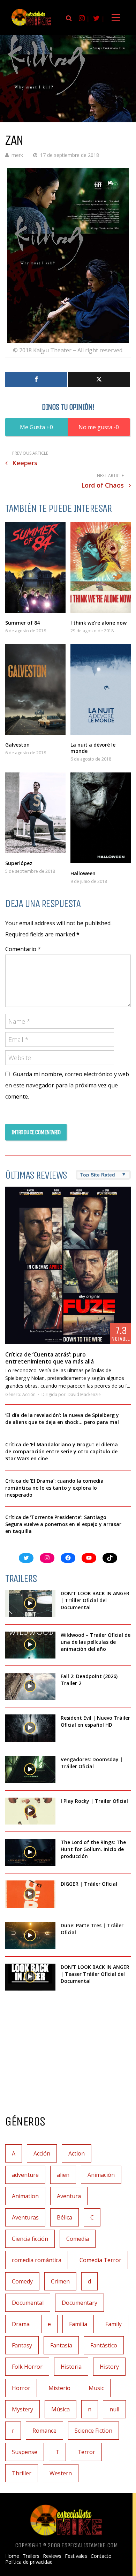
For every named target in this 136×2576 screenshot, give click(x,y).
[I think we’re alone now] (101, 567)
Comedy (22, 2281)
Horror (21, 2388)
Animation (25, 2196)
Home (12, 2556)
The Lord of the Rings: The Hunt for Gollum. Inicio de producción (93, 1849)
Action (77, 2153)
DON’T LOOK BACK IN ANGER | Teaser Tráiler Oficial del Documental (95, 1974)
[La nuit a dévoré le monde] (101, 690)
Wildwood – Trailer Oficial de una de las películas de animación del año (96, 1642)
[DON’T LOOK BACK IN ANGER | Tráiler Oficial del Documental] (30, 1604)
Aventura (69, 2196)
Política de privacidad (29, 2562)
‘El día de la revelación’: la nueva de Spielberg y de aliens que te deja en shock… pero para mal (62, 1419)
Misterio (59, 2388)
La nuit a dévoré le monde (93, 748)
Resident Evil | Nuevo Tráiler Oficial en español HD (95, 1721)
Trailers (31, 2556)
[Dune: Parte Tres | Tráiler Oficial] (30, 1936)
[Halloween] (101, 818)
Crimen (60, 2281)
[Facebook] (36, 379)
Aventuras (25, 2217)
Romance (44, 2431)
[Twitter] (99, 379)
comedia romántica (37, 2260)
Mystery (22, 2409)
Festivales (76, 2556)
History (109, 2367)
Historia (71, 2367)
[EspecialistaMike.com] (31, 25)
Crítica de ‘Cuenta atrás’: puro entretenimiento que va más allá (50, 1358)
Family (114, 2324)
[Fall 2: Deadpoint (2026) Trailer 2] (30, 1686)
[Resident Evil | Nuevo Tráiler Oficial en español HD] (30, 1728)
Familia (78, 2324)
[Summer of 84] (35, 567)
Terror (86, 2452)
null (114, 2409)
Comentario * (23, 949)
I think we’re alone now (99, 623)
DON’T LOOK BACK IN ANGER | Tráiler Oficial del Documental (95, 1600)
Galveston (17, 745)
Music (96, 2388)
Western (61, 2473)
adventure (25, 2175)
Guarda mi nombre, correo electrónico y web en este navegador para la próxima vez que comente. (67, 1085)
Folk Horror (27, 2367)
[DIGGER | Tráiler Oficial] (30, 1894)
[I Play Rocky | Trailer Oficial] (30, 1811)
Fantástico (104, 2345)
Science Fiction (93, 2431)
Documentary (80, 2303)
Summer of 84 (22, 623)
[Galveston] (35, 690)
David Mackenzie (84, 1394)
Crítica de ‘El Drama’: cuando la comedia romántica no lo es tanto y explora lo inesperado (54, 1488)
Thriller (22, 2473)
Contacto (101, 2556)
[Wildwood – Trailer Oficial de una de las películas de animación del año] (30, 1645)
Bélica (65, 2217)
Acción (29, 1394)
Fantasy (22, 2345)
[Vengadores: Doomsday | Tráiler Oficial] (30, 1770)
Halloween (83, 873)
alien (63, 2175)
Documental (28, 2303)
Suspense (25, 2452)
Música (61, 2409)
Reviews (52, 2556)
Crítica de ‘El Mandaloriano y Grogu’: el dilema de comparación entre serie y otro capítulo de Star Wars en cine (62, 1451)
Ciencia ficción (30, 2239)
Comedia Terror (100, 2260)
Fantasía (61, 2345)
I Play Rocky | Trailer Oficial (94, 1801)
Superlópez (19, 863)
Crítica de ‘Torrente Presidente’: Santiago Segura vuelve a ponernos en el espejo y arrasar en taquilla (63, 1524)
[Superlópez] (35, 813)
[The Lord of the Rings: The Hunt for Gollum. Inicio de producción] (30, 1852)
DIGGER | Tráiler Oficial (89, 1884)
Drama (21, 2324)
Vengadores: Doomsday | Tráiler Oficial (92, 1763)
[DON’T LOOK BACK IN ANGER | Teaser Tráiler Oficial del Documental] (30, 1977)
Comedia (78, 2239)
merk (17, 155)
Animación (101, 2175)
